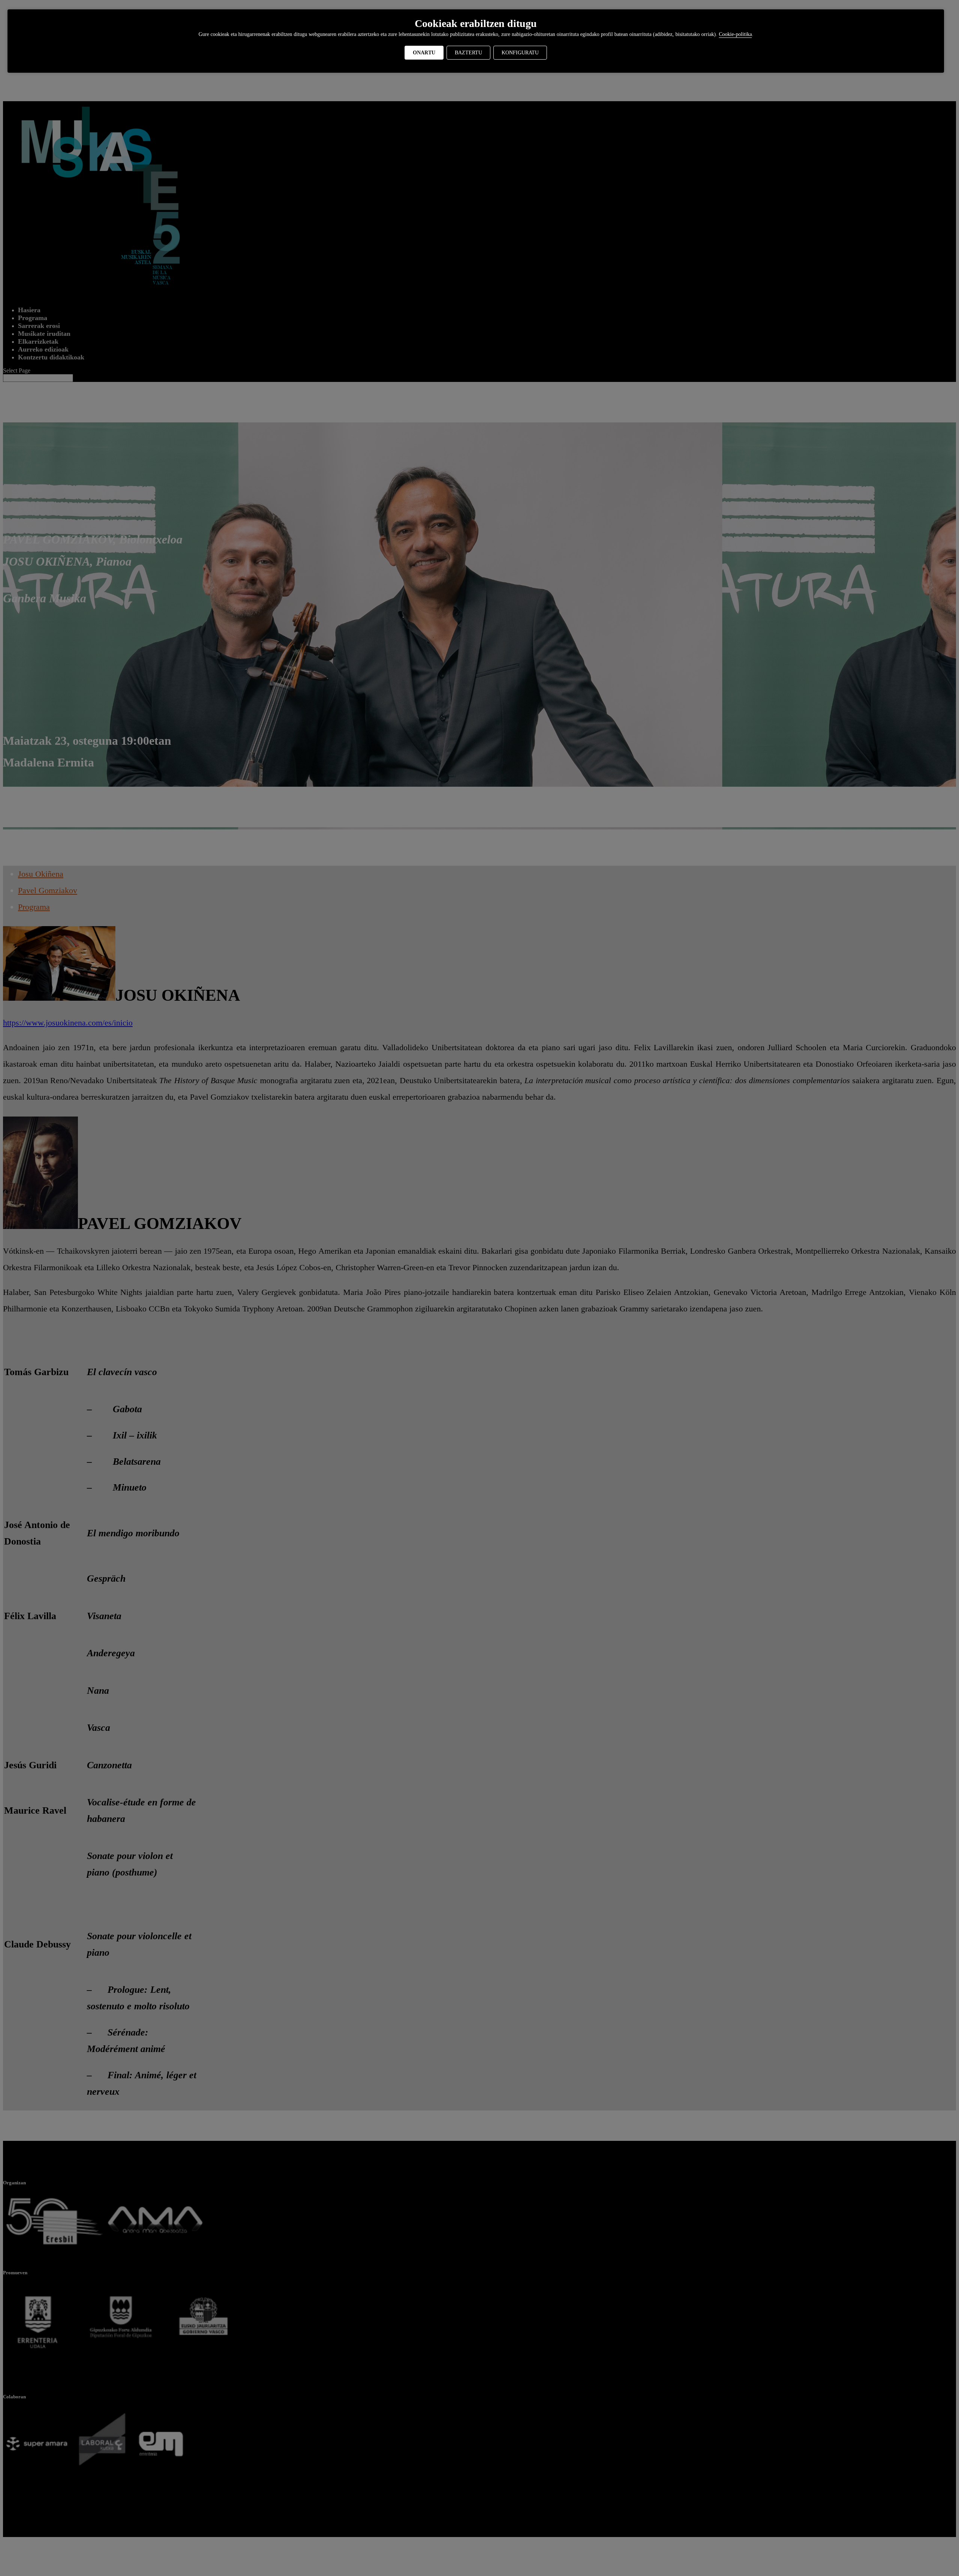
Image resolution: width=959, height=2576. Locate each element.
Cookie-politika (735, 34)
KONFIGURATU (520, 53)
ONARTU (424, 53)
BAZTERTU (468, 53)
